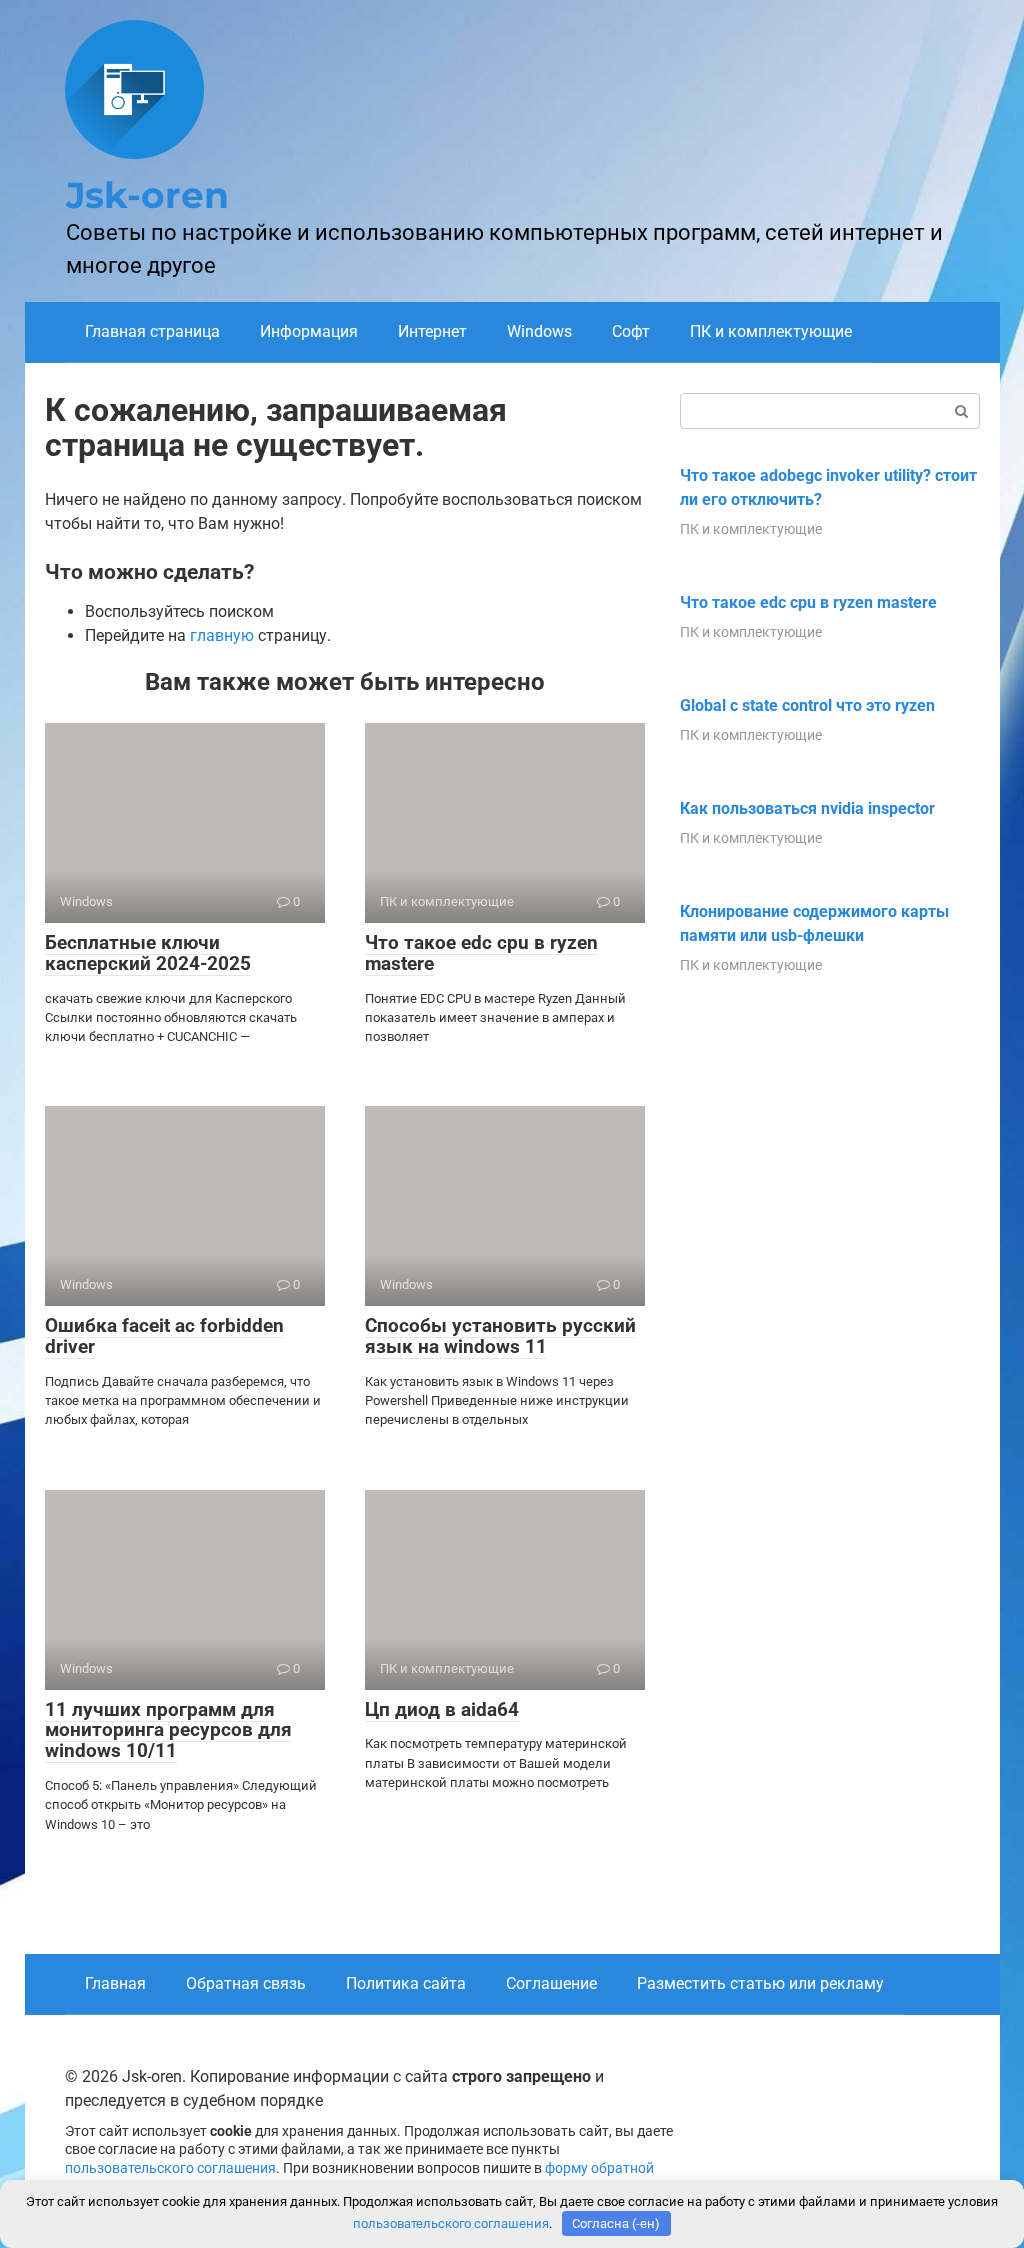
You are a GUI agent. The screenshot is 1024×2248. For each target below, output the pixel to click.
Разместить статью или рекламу (760, 1983)
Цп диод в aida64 (442, 1709)
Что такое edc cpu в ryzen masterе (481, 953)
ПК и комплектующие (771, 331)
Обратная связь (246, 1983)
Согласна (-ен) (616, 2223)
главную (222, 635)
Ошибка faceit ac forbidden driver (164, 1336)
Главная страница (152, 331)
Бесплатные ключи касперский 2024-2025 (148, 953)
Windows (539, 331)
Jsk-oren (147, 195)
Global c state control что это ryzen (807, 705)
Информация (309, 331)
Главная (115, 1983)
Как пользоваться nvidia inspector (807, 808)
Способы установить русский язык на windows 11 (500, 1336)
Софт (631, 331)
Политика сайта (406, 1983)
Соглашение (551, 1983)
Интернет (432, 331)
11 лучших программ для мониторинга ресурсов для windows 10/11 (168, 1730)
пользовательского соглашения (170, 2168)
